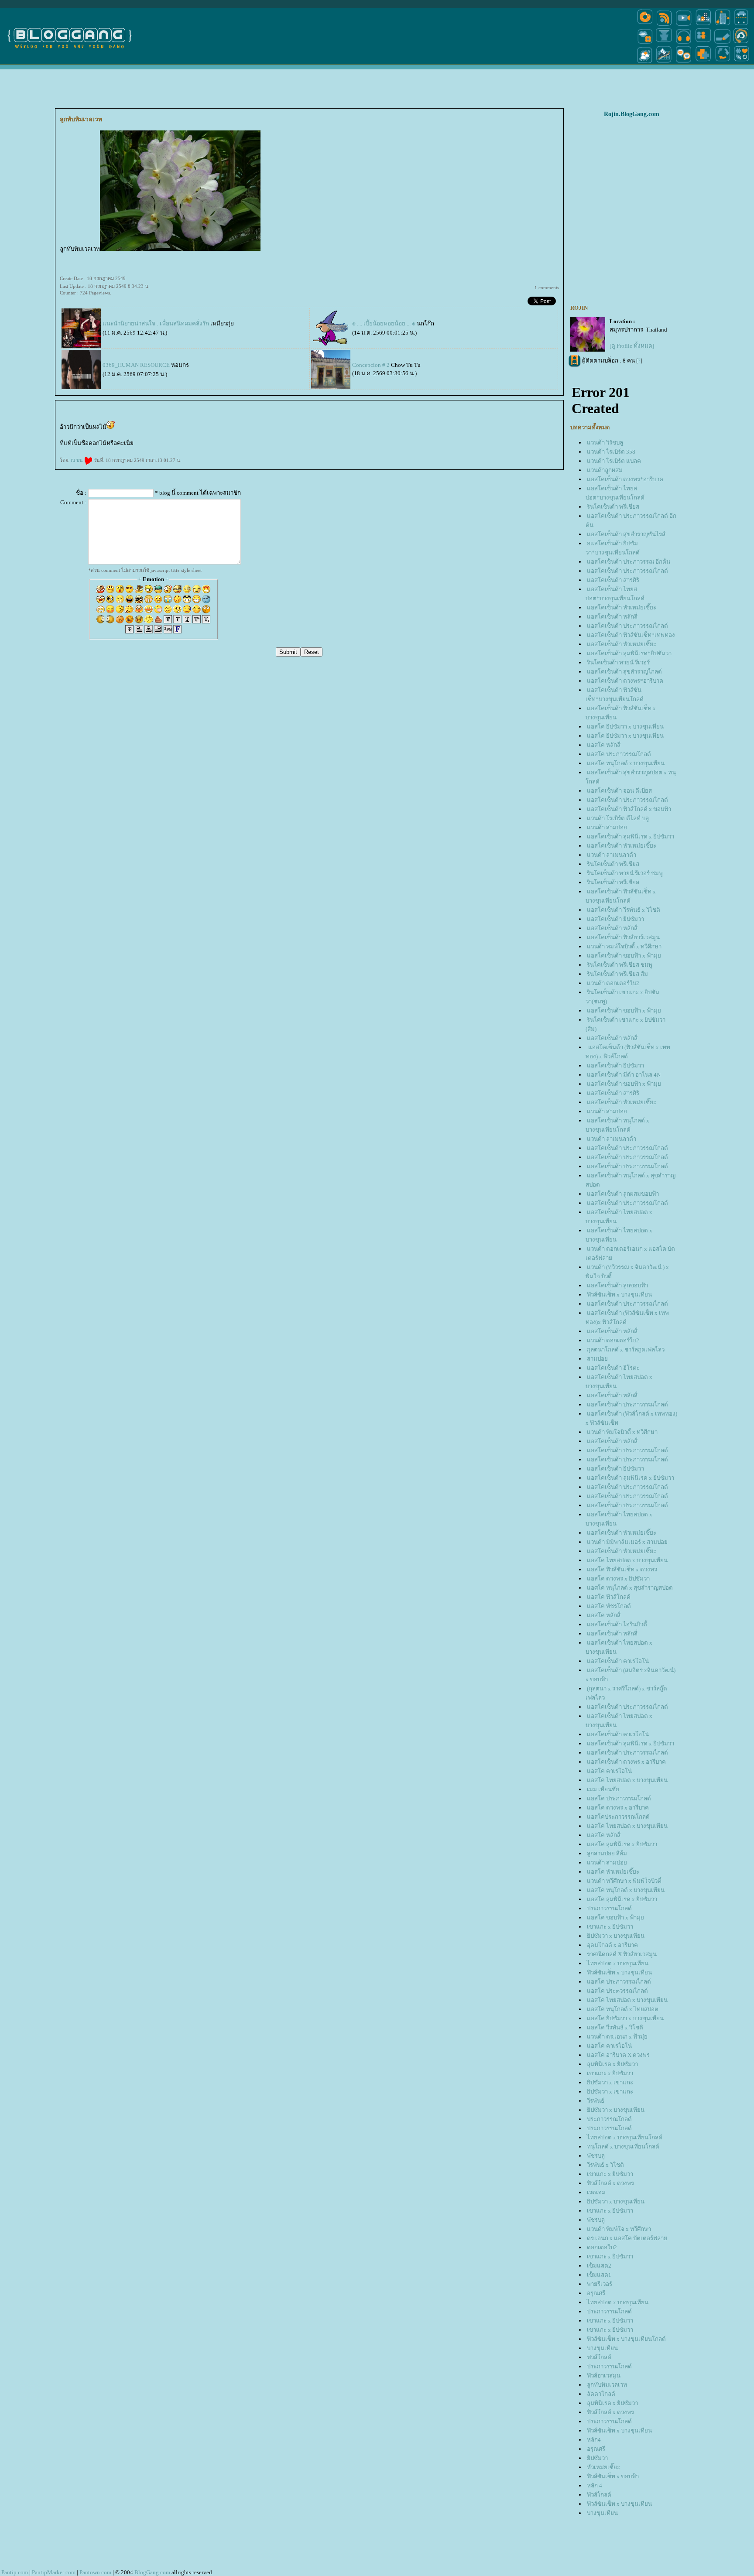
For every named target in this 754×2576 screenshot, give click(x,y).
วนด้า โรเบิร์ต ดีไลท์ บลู (618, 818)
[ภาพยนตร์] (684, 25)
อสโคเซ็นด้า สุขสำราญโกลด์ (624, 672)
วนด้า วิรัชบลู (605, 443)
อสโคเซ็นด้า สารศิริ (613, 580)
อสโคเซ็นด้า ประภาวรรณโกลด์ (627, 571)
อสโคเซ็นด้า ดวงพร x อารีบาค (626, 1762)
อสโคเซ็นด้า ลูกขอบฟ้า (617, 1285)
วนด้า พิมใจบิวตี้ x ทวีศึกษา (622, 1432)
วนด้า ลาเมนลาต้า (612, 855)
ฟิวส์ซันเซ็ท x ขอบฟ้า (613, 2476)
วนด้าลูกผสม (605, 470)
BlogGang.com (152, 2572)
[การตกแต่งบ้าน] (703, 25)
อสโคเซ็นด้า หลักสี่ (612, 617)
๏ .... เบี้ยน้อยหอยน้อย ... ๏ (384, 323)
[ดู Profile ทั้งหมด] (632, 346)
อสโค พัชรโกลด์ (609, 1606)
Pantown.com (95, 2572)
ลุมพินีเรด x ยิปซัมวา (612, 2064)
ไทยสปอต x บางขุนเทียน (618, 1963)
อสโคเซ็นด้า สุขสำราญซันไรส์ (626, 534)
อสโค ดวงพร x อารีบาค (618, 1808)
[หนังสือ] (723, 43)
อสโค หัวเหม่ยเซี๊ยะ (613, 1872)
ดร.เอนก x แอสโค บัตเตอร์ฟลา (627, 2238)
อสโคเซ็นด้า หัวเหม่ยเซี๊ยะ (622, 607)
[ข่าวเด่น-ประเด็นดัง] (664, 25)
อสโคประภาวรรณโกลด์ (618, 1817)
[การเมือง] (664, 43)
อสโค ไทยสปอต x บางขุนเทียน (627, 1560)
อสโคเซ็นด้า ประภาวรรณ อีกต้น (629, 562)
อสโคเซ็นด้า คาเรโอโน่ (618, 1661)
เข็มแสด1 (599, 2275)
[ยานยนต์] (741, 25)
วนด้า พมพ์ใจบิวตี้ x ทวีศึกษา (624, 946)
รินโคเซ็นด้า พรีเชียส (613, 507)
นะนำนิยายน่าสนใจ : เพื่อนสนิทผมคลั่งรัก (156, 323)
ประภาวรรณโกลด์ (609, 1908)
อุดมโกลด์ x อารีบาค (612, 1945)
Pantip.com (15, 2572)
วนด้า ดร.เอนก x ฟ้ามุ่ (617, 2037)
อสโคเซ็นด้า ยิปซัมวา (615, 919)
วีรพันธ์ (596, 2101)
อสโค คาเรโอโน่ (609, 1771)
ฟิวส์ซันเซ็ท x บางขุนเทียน (619, 1295)
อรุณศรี (596, 2293)
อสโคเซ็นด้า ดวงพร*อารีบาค (625, 479)
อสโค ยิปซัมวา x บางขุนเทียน (625, 727)
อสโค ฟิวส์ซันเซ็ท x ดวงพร (622, 1569)
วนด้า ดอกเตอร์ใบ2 (613, 983)
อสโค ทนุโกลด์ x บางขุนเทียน (626, 763)
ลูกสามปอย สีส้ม (607, 1853)
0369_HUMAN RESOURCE (136, 365)
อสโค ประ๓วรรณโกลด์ (617, 1991)
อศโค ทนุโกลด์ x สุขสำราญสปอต (630, 1588)
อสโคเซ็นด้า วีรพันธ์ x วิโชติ (624, 910)
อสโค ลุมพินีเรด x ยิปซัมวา (622, 1844)
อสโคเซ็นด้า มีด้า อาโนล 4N (624, 1075)
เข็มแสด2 (599, 2266)
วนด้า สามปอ (607, 827)
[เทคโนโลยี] (723, 25)
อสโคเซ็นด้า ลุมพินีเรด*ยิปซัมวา (629, 653)
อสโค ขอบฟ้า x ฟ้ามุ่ (615, 1917)
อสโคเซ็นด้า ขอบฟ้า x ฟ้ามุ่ (624, 956)
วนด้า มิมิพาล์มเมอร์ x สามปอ (627, 1542)
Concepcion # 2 (371, 365)
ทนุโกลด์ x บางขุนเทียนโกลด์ (623, 2147)
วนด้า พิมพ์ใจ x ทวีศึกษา (619, 2229)
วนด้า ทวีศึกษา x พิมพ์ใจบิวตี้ (624, 1881)
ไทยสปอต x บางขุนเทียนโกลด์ (625, 2137)
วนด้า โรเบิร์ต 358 (611, 452)
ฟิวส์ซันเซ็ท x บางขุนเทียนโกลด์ (626, 2339)
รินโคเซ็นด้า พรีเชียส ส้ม (617, 974)
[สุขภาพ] (703, 63)
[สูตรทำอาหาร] (645, 25)
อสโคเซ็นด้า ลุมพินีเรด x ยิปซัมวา (631, 836)
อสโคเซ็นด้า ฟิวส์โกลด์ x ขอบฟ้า (629, 809)
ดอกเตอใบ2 (602, 2247)
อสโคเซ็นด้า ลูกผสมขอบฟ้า (623, 1194)
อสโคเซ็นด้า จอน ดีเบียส (619, 791)
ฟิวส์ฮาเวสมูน (604, 2376)
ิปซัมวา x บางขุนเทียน (616, 1936)
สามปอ (597, 1359)
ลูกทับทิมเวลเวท (607, 2385)
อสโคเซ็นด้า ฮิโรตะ (613, 1368)
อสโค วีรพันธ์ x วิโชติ (615, 2027)
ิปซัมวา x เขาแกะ (610, 2082)
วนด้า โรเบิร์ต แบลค (614, 461)
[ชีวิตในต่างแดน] (742, 63)
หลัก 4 (595, 2485)
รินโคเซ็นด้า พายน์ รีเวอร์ (618, 662)
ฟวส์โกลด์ (599, 2357)
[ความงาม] (645, 43)
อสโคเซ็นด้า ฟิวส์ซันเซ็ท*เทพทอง (631, 635)
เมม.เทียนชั (603, 1789)
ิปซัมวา (597, 2458)
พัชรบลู (596, 2156)
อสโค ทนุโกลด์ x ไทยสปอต (623, 2009)
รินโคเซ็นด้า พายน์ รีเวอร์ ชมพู (625, 873)
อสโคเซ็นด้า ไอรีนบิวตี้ (617, 1624)
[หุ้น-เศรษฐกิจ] (664, 63)
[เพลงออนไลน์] (684, 43)
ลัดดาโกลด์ (601, 2394)
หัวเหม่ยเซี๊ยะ (603, 2467)
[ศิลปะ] (741, 43)
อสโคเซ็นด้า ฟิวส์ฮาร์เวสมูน (623, 937)
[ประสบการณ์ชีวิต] (723, 63)
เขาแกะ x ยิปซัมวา (610, 1927)
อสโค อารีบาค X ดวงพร (618, 2055)
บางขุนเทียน (602, 2348)
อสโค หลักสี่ (604, 745)
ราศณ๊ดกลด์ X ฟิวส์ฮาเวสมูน (622, 1954)
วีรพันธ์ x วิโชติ (605, 2165)
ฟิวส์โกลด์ (599, 2495)
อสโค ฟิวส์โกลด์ (609, 1597)
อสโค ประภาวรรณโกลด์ (619, 754)
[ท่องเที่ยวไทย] (645, 63)
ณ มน (77, 460)
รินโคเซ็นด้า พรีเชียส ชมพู (620, 965)
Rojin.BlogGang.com (632, 114)
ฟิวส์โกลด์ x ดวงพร (610, 2183)
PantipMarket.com (54, 2572)
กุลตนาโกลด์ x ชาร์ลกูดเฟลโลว (626, 1350)
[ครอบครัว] (703, 43)
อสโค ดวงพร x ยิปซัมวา (618, 1579)
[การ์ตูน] (684, 63)
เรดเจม (596, 2192)
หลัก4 (594, 2440)
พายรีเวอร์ (600, 2284)
